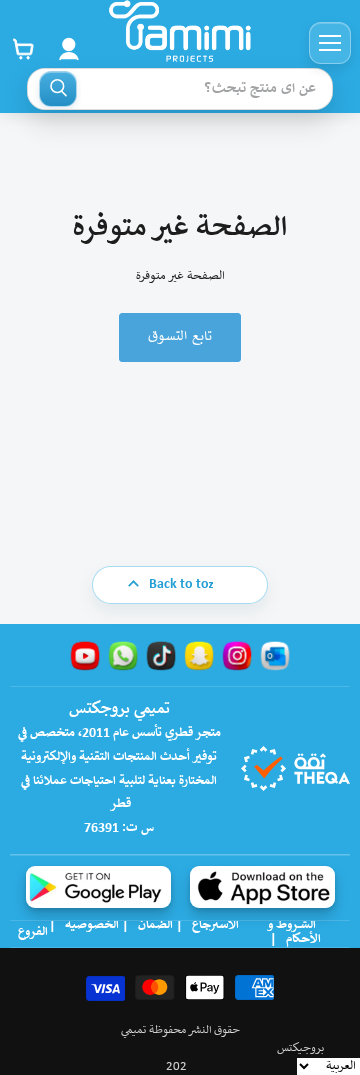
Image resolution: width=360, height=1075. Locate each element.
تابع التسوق (179, 337)
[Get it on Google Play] (98, 887)
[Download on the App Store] (262, 887)
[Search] (58, 89)
